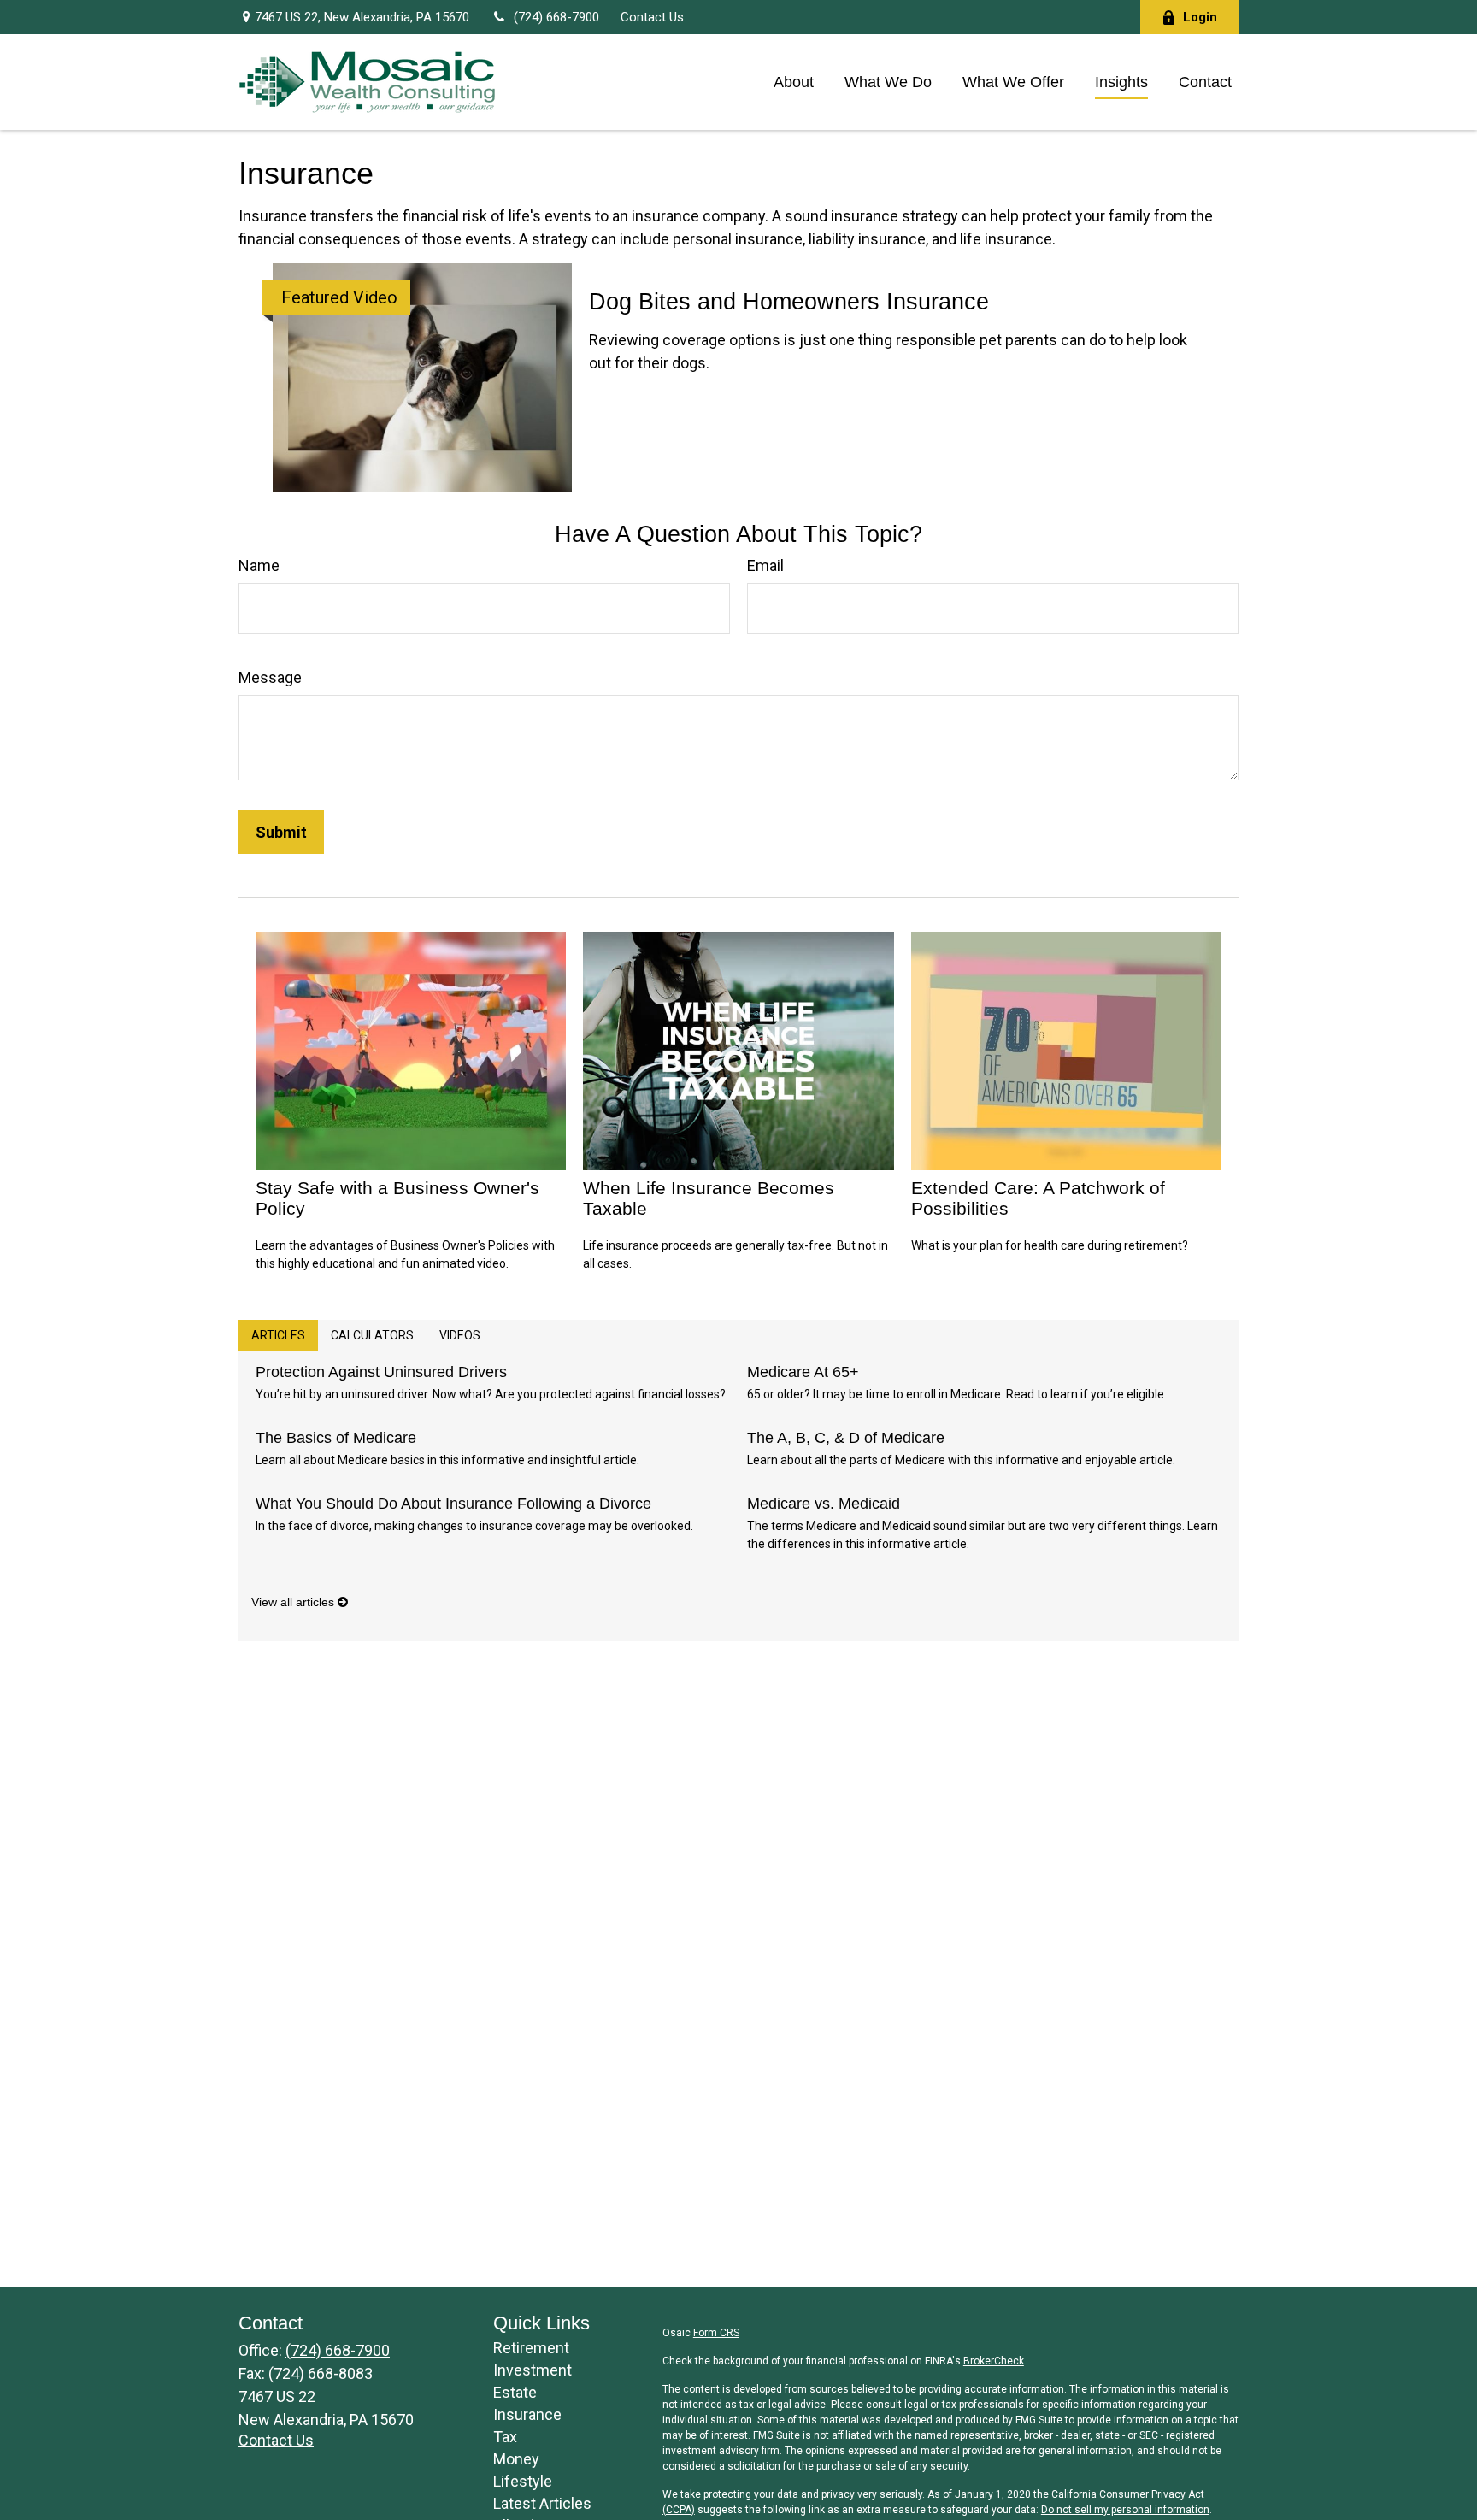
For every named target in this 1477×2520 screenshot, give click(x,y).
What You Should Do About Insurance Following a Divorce (453, 1504)
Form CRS (716, 2333)
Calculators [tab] (372, 1335)
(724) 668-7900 (556, 17)
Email (765, 565)
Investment (533, 2370)
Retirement (531, 2348)
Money (516, 2459)
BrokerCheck (994, 2361)
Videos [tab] (460, 1335)
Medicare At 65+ (803, 1372)
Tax (505, 2437)
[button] (794, 82)
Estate (515, 2392)
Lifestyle (523, 2481)
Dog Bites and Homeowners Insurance (789, 302)
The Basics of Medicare (336, 1438)
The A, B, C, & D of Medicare (846, 1438)
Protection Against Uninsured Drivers (381, 1372)
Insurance (527, 2414)
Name (259, 565)
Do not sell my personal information (1125, 2510)
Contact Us (652, 17)
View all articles (294, 1602)
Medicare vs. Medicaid (824, 1504)
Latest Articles (542, 2503)
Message (270, 677)
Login (1200, 17)
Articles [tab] (278, 1335)
